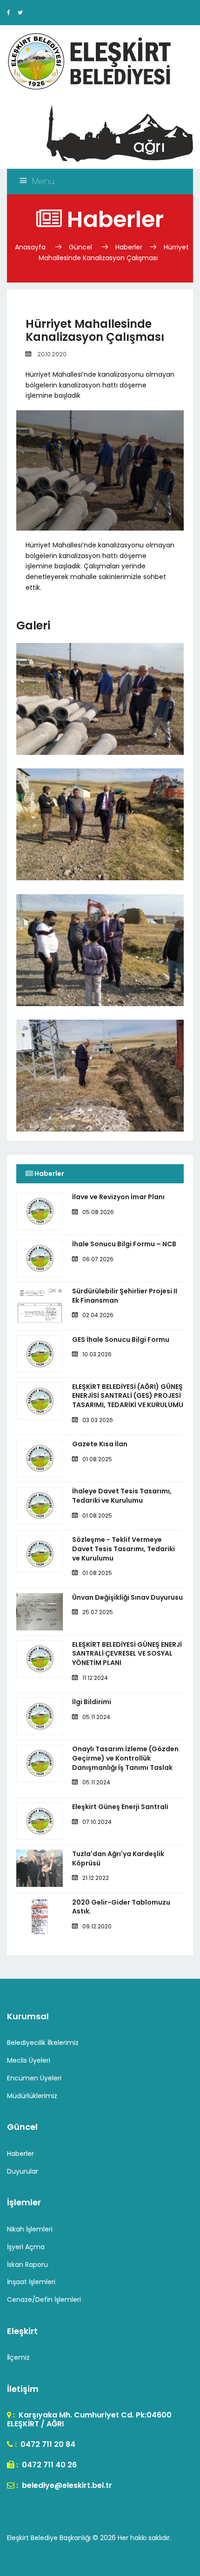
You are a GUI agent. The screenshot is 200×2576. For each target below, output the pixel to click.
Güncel (80, 247)
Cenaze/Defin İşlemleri (44, 2300)
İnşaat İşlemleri (31, 2282)
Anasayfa (31, 247)
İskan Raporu (27, 2265)
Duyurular (23, 2171)
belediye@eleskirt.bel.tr (66, 2485)
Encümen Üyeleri (34, 2078)
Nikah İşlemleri (30, 2229)
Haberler (129, 247)
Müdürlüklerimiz (32, 2096)
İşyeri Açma (26, 2247)
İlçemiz (18, 2357)
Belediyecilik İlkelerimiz (43, 2043)
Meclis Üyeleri (29, 2060)
